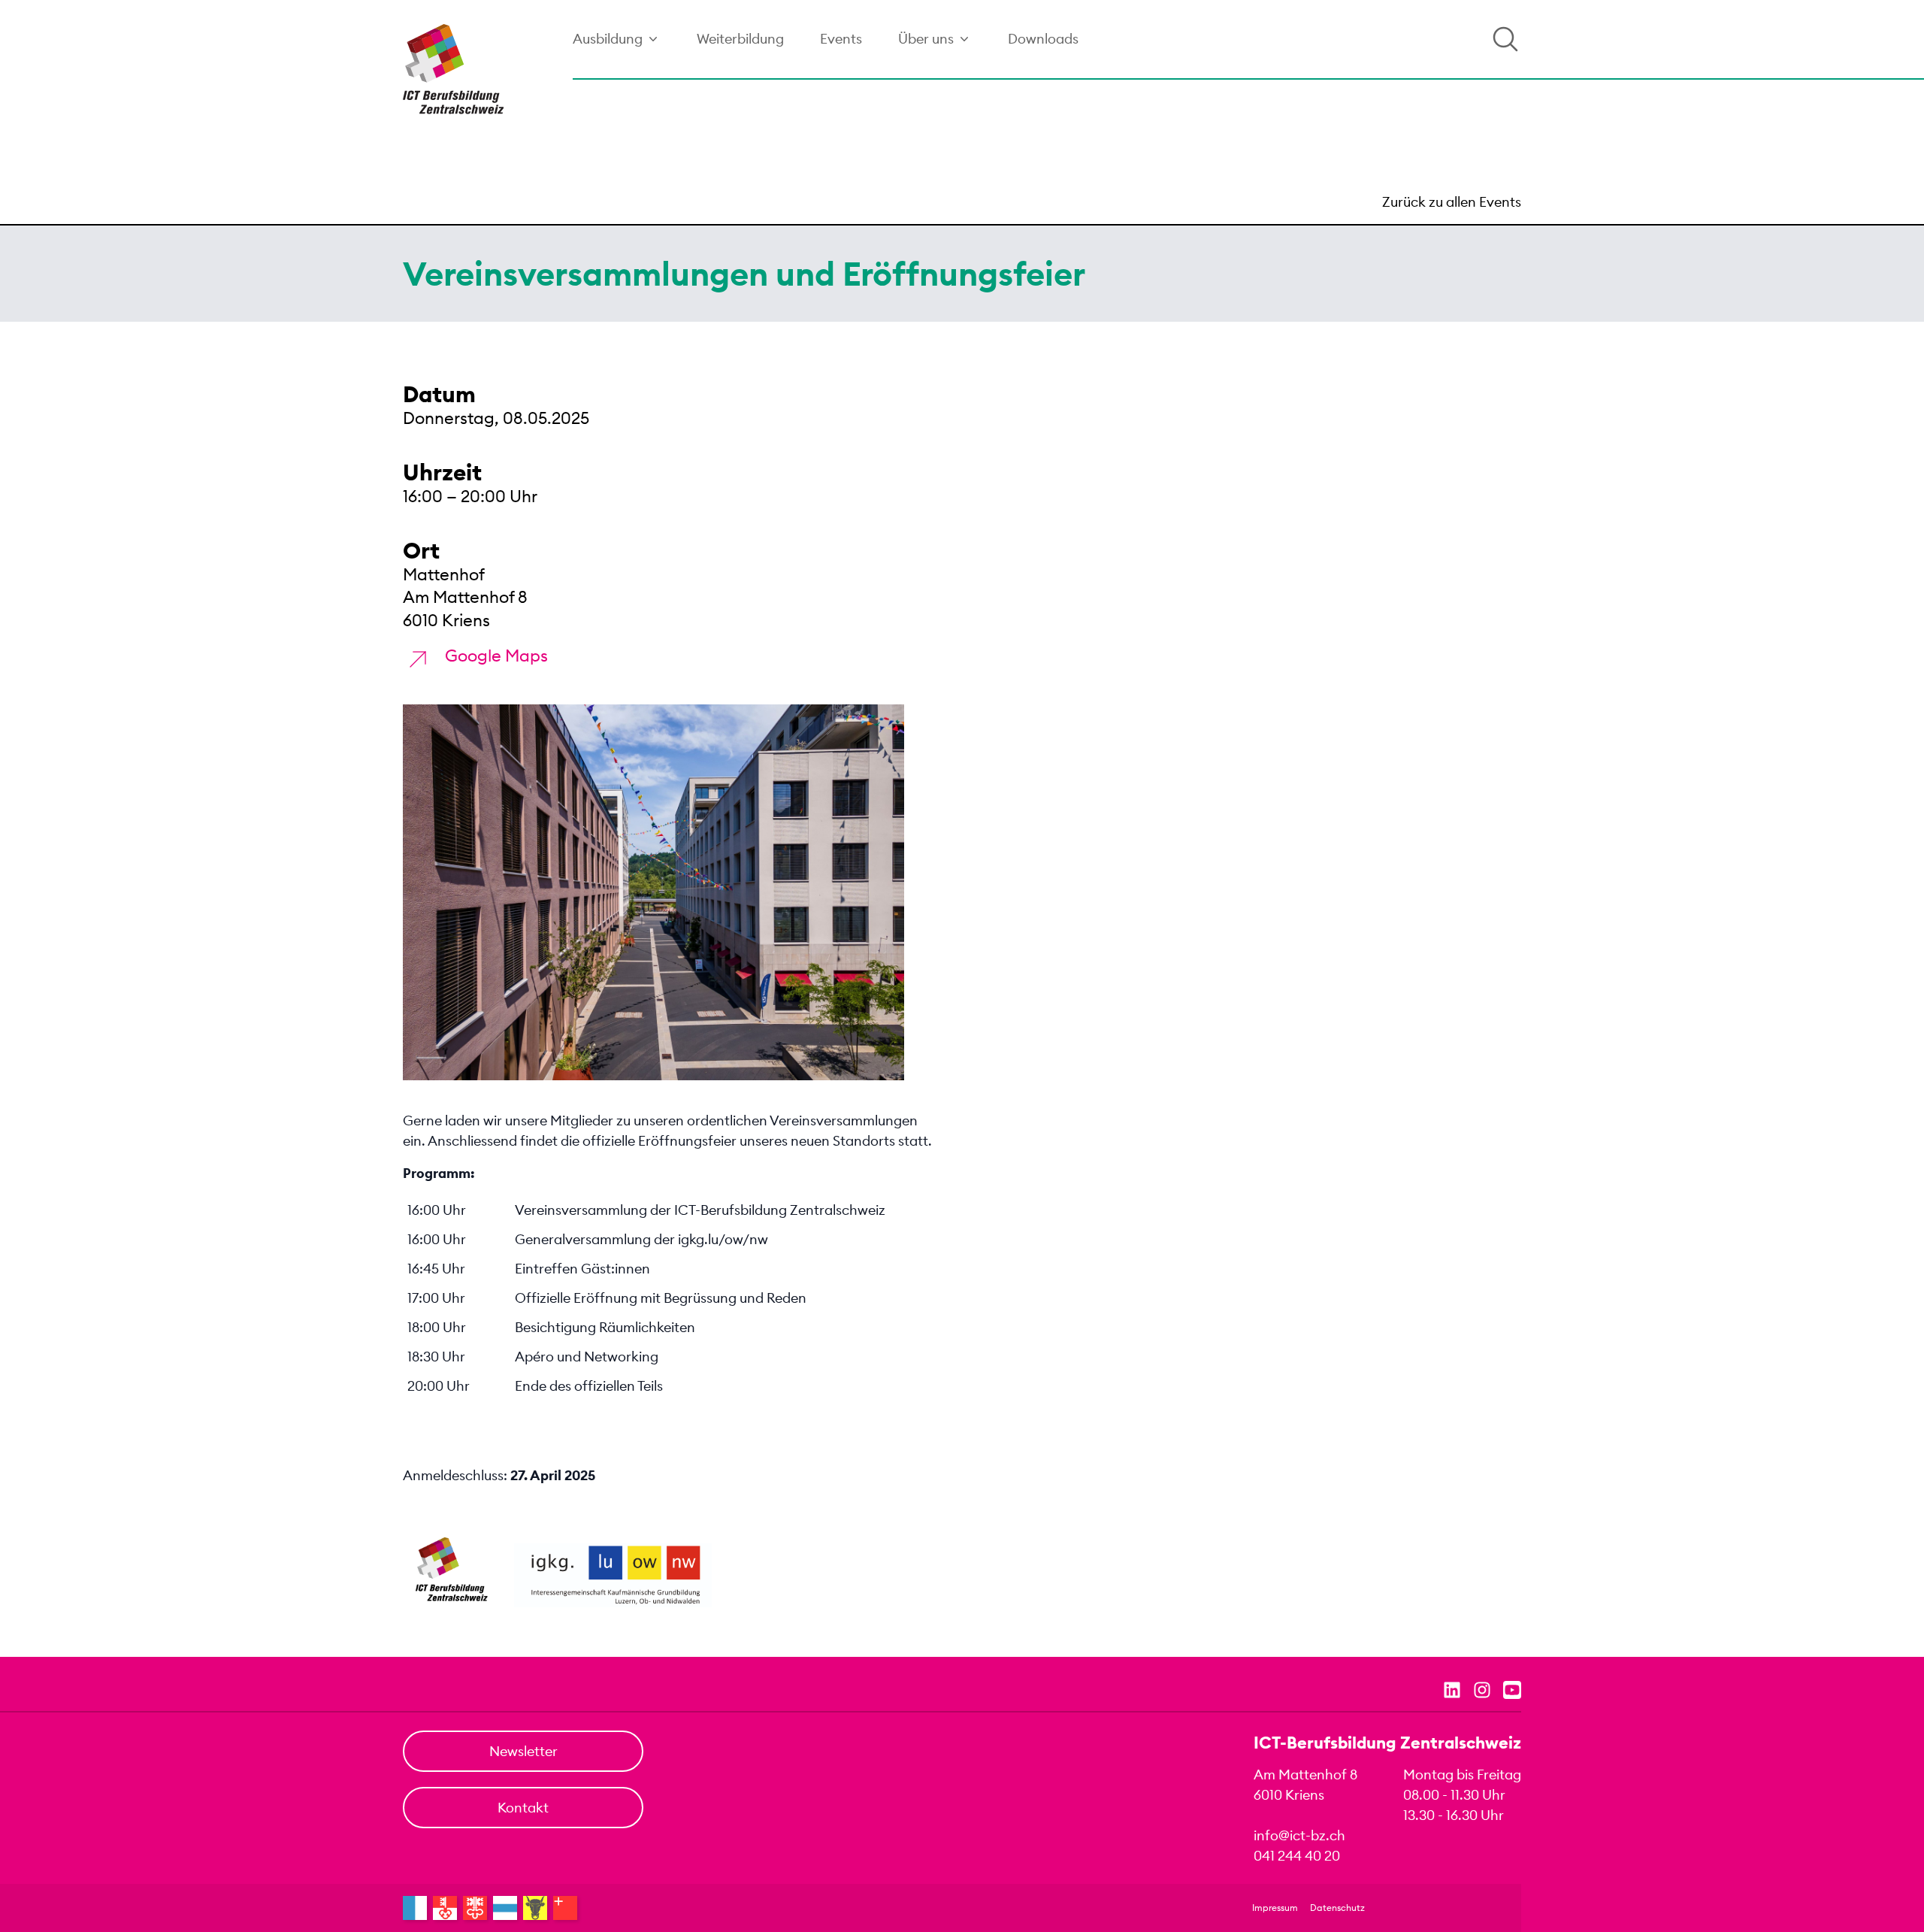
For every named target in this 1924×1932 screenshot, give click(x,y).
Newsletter (523, 1751)
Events (841, 39)
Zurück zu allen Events (1452, 202)
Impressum (1275, 1908)
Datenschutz (1337, 1908)
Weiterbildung (740, 39)
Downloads (1043, 39)
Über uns (926, 39)
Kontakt (523, 1808)
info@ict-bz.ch (1299, 1835)
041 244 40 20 (1297, 1856)
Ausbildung (608, 39)
